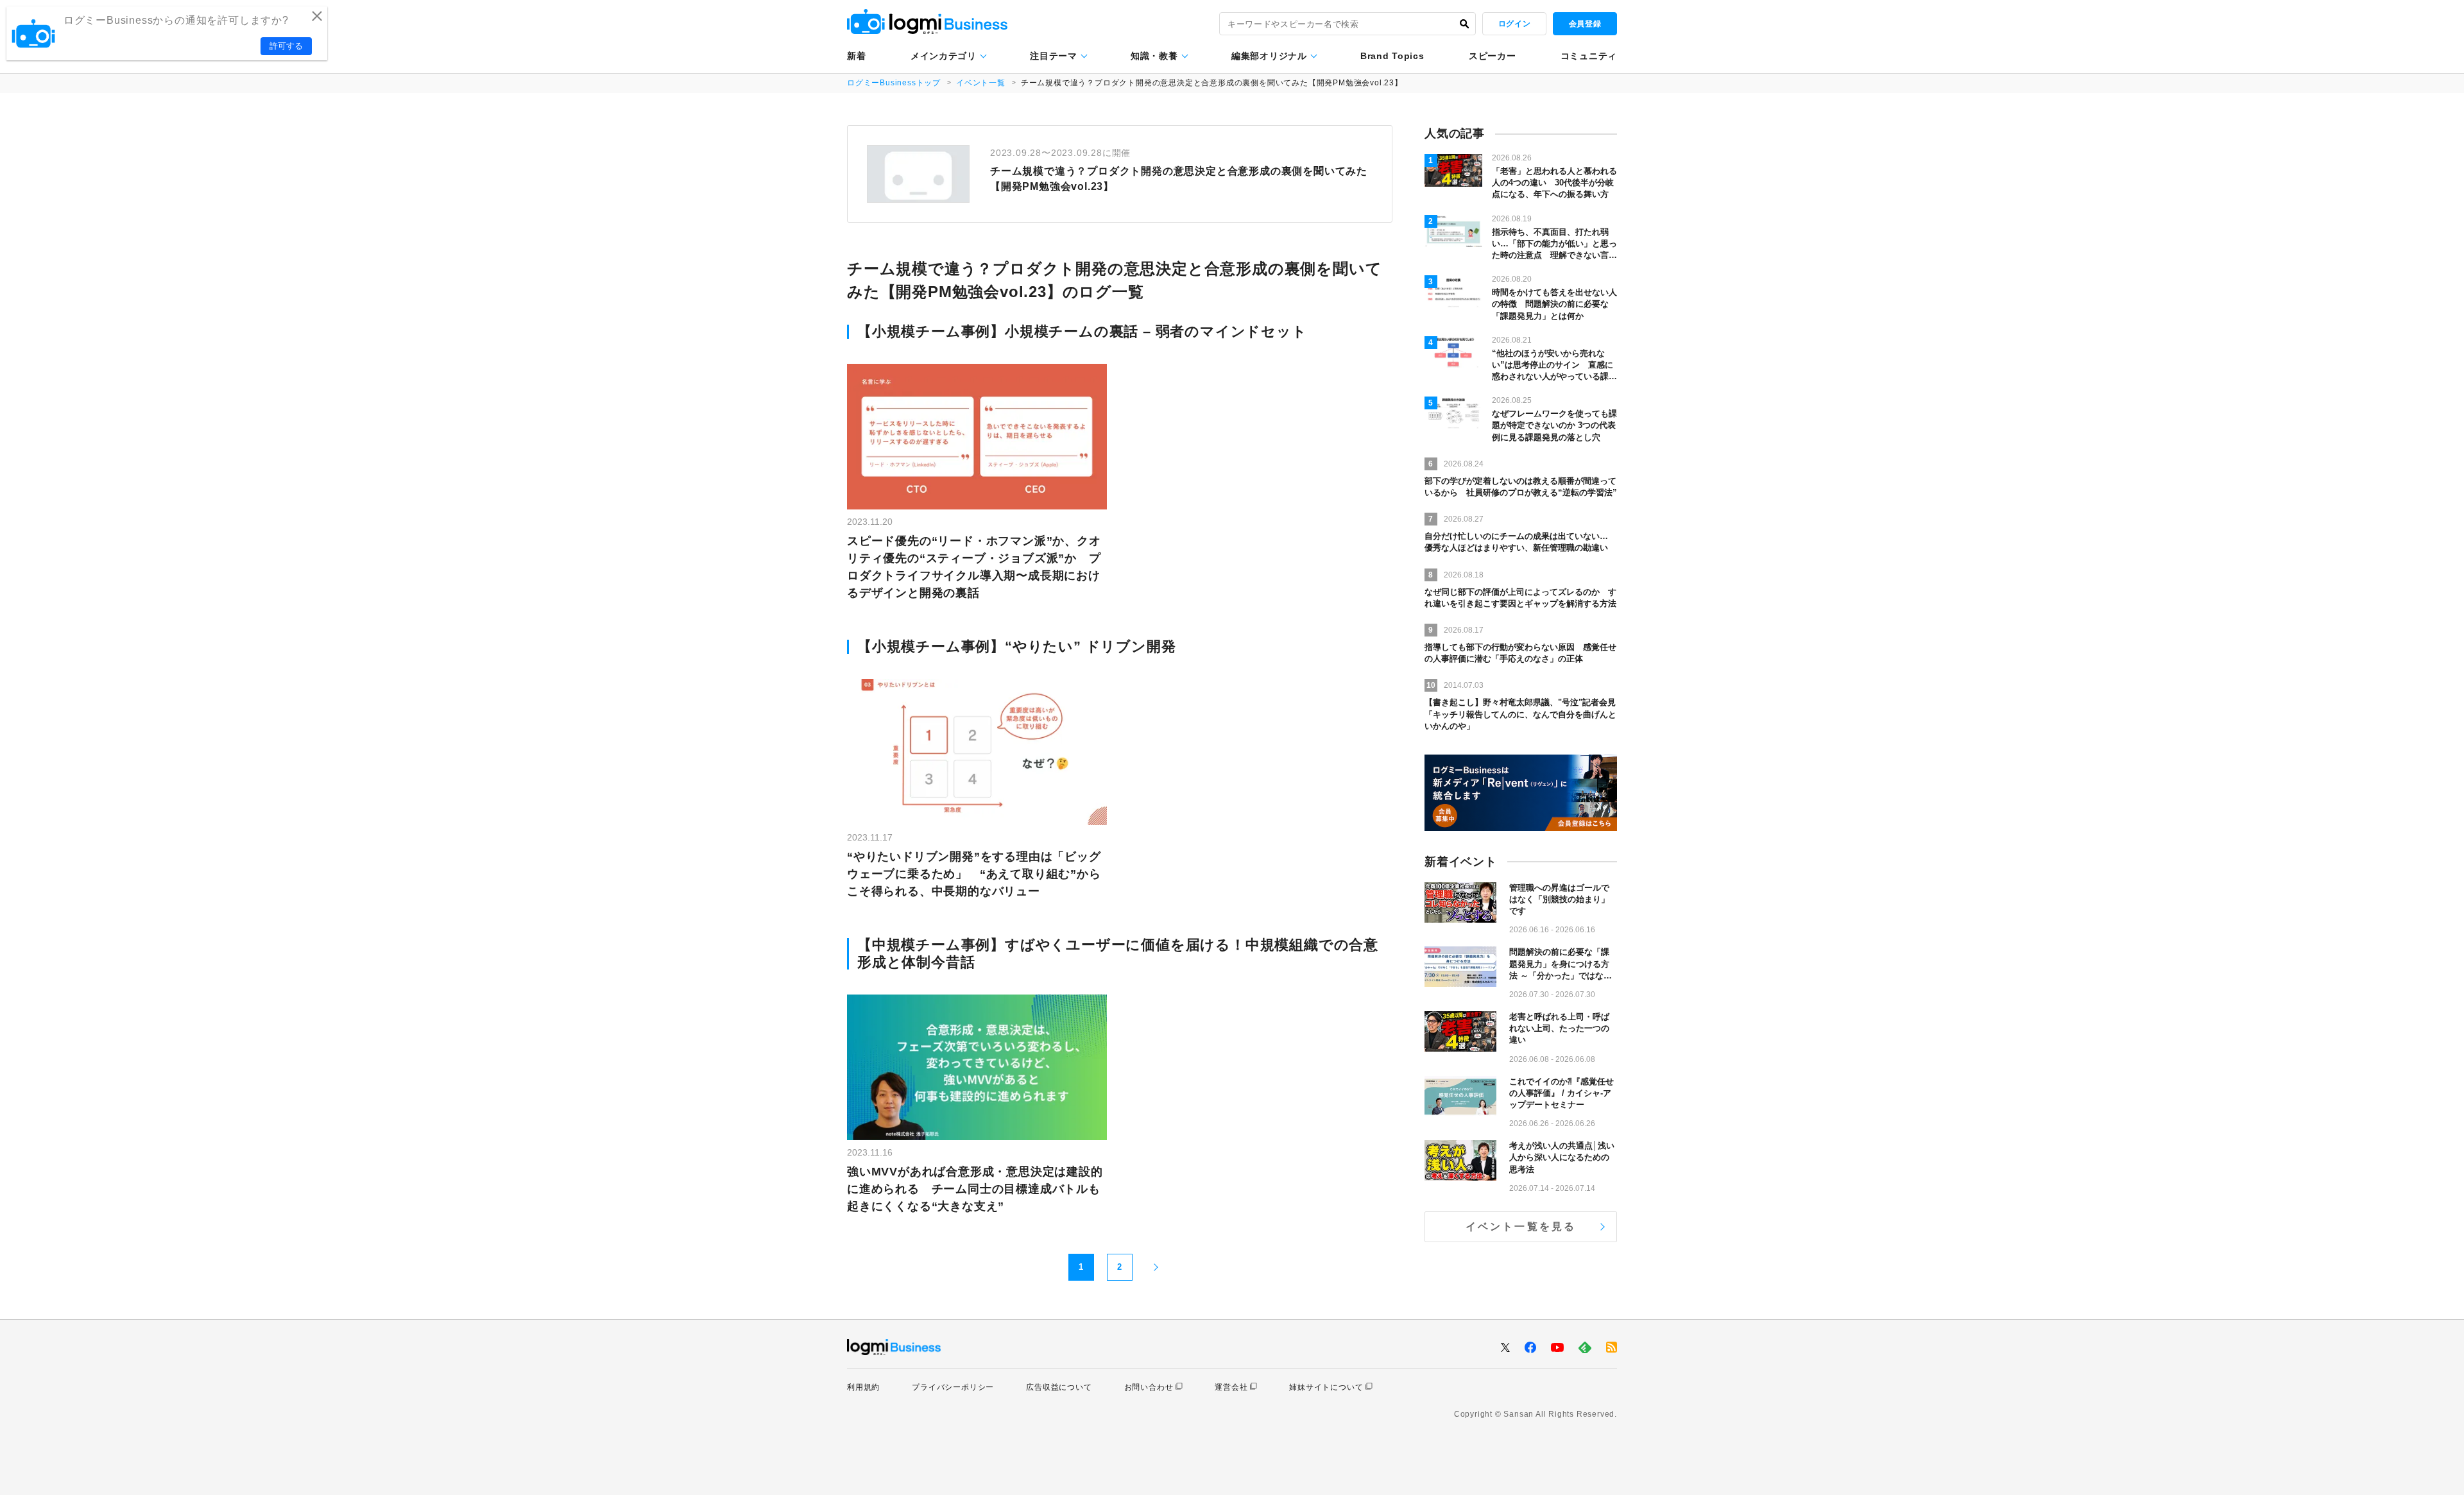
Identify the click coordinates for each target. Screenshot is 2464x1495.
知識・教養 (1154, 56)
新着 (856, 56)
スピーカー (1493, 56)
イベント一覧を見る (1521, 1226)
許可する (286, 46)
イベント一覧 (981, 83)
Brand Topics (1392, 56)
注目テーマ (1054, 56)
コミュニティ (1589, 56)
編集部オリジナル (1269, 56)
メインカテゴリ (944, 56)
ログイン (1514, 24)
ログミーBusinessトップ (894, 83)
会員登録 (1585, 24)
